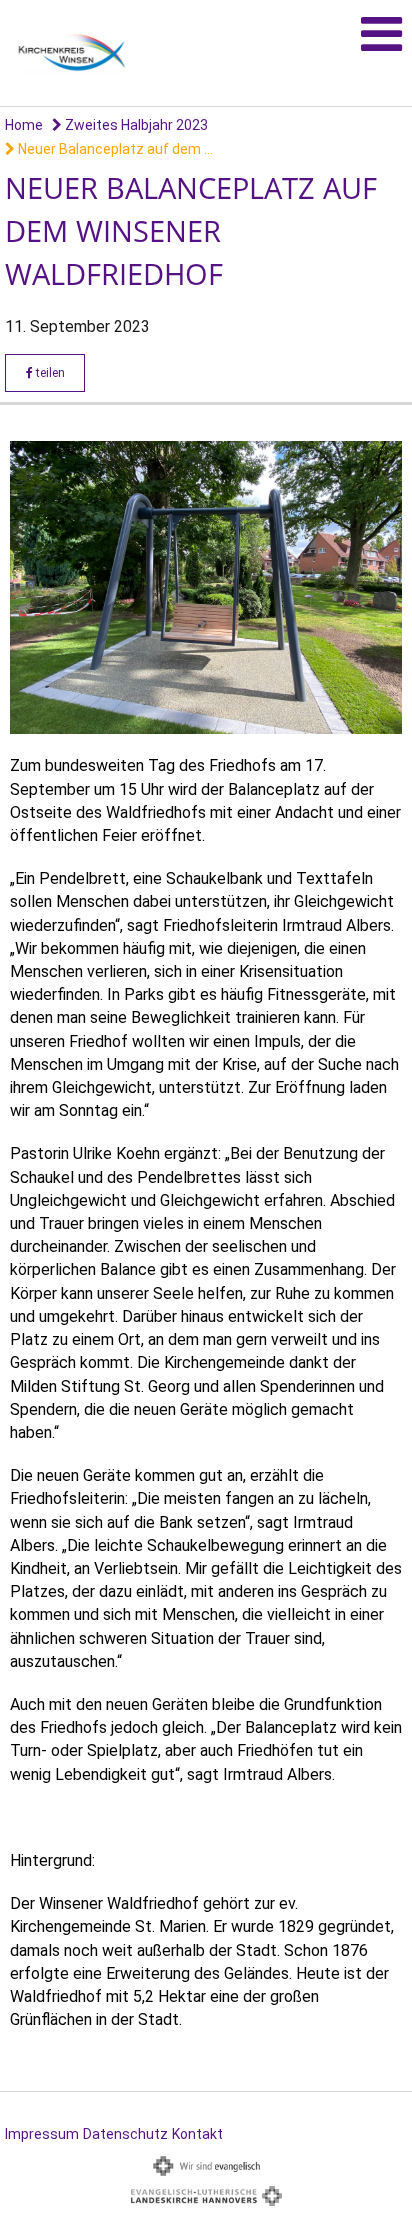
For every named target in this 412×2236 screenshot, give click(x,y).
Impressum (42, 2134)
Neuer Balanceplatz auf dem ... (114, 149)
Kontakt (197, 2134)
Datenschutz (125, 2134)
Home (24, 125)
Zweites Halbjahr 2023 (135, 125)
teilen (49, 373)
